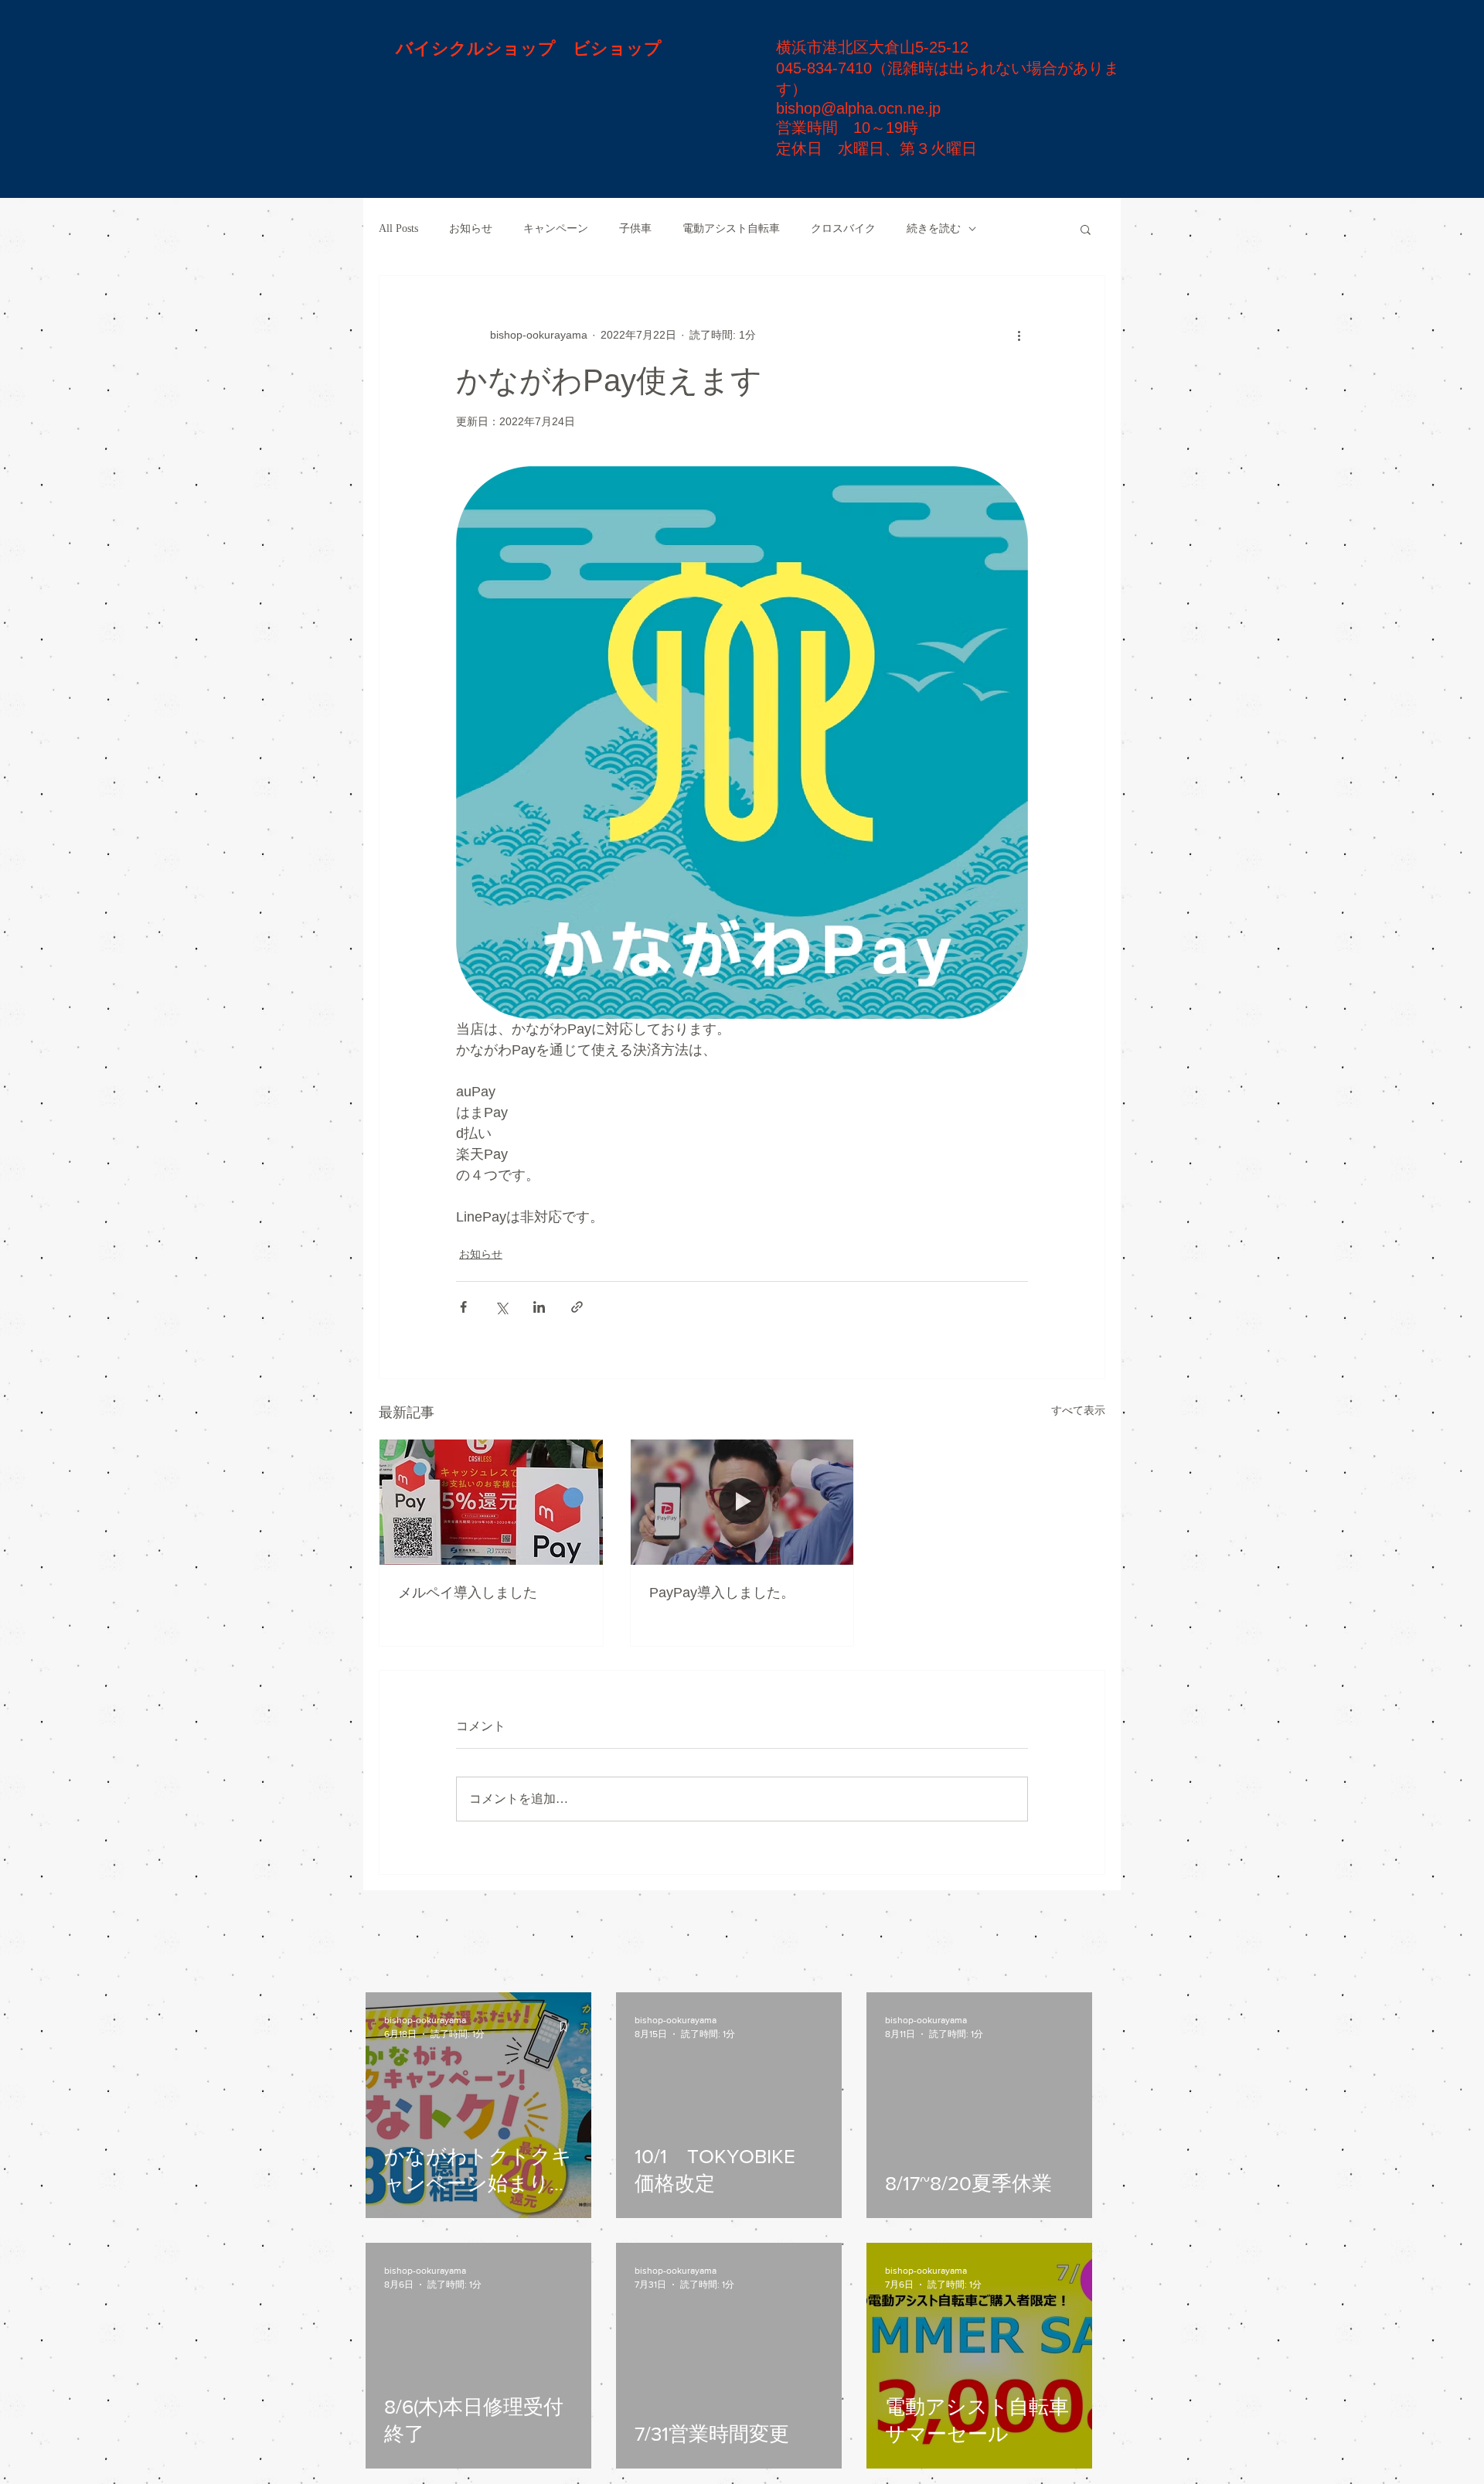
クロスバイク (843, 228)
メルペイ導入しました (468, 1593)
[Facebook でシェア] (463, 1307)
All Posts (398, 228)
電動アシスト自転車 (731, 228)
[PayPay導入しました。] (742, 1502)
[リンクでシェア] (577, 1307)
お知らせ (471, 228)
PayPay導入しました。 (722, 1593)
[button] (1086, 229)
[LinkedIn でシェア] (539, 1307)
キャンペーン (556, 228)
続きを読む (934, 228)
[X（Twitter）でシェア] (501, 1307)
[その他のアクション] (1019, 335)
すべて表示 (1078, 1410)
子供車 (635, 228)
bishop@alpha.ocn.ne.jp (858, 108)
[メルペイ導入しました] (491, 1502)
